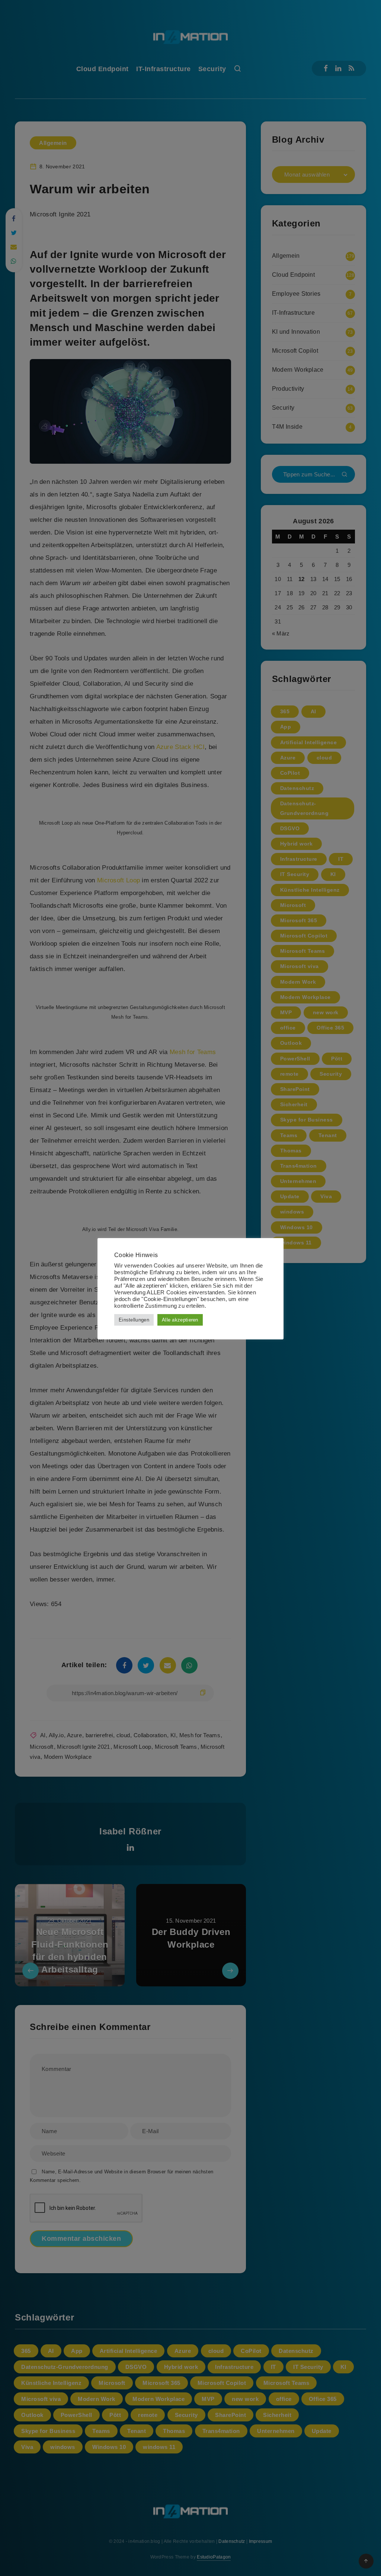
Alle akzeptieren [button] (180, 1320)
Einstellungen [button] (134, 1320)
